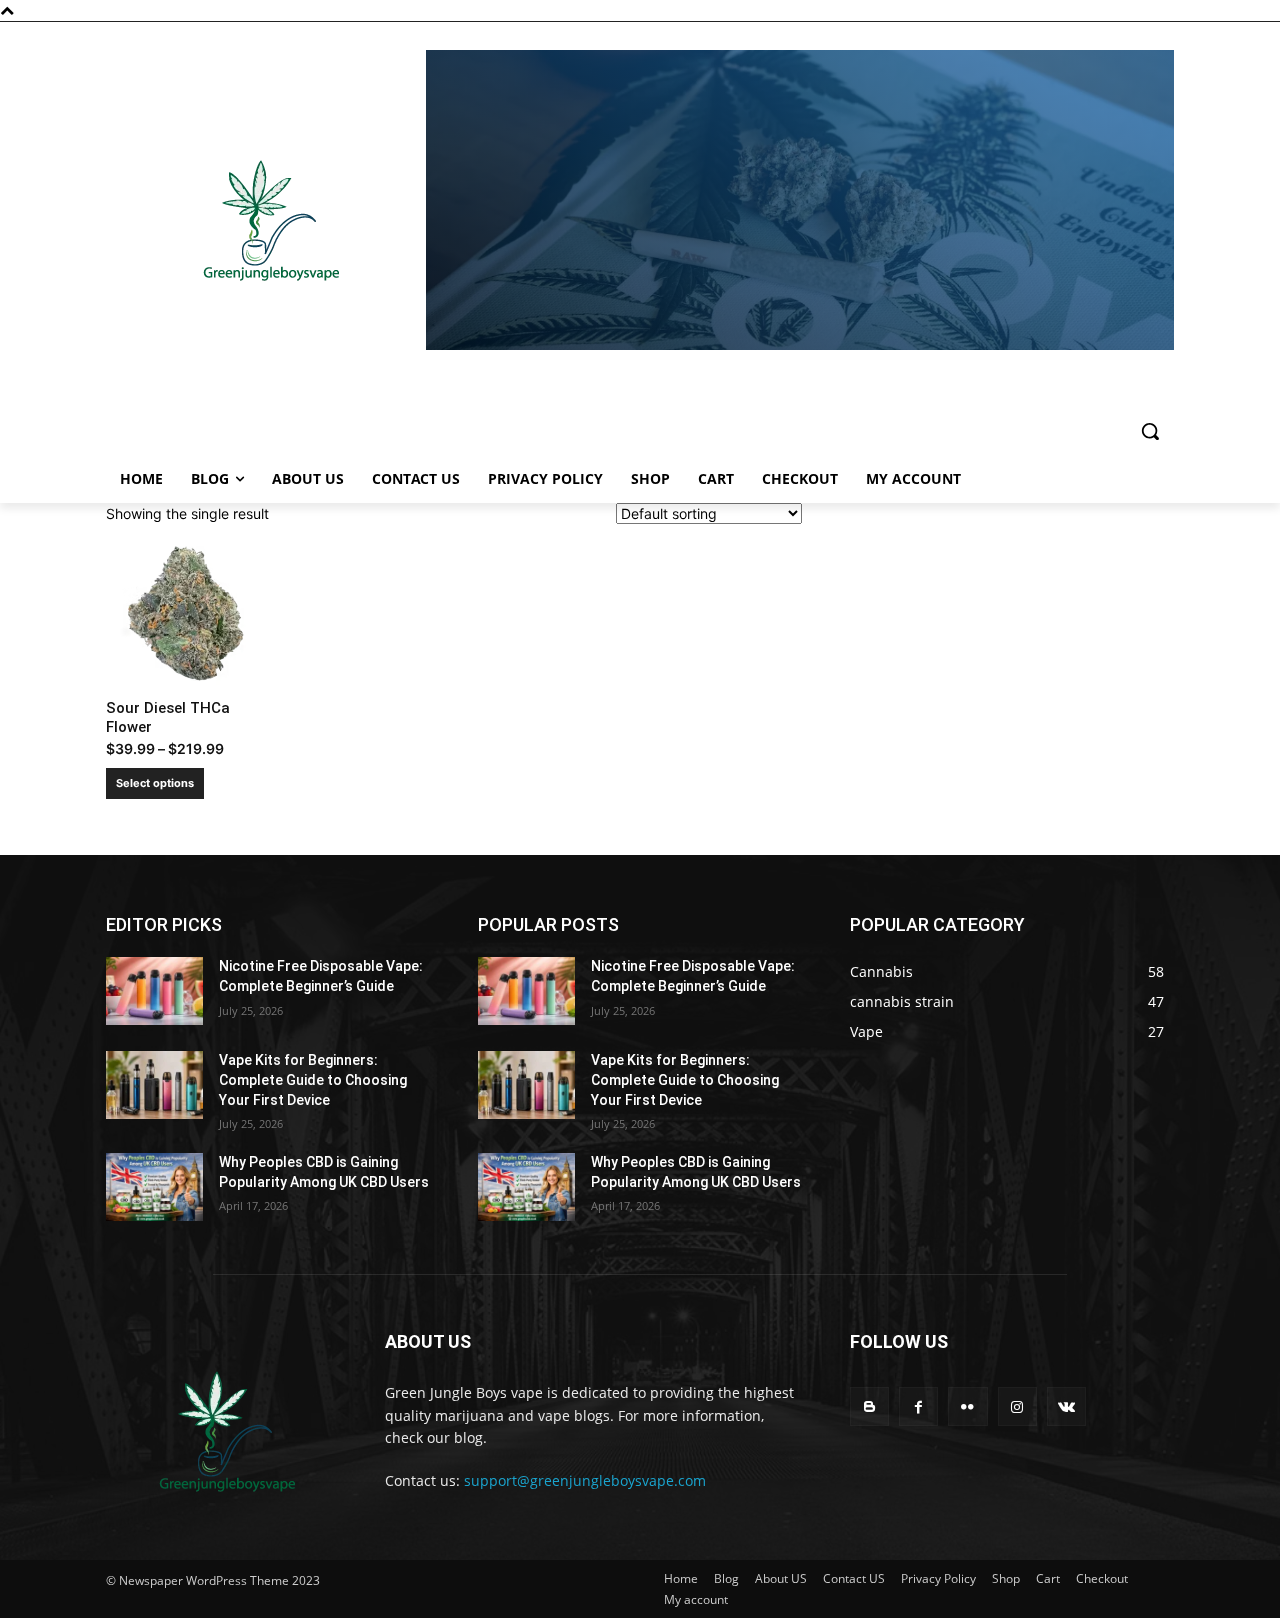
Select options (155, 783)
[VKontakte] (1066, 1406)
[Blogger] (869, 1406)
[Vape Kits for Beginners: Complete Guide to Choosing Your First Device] (154, 1085)
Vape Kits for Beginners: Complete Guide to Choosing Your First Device (313, 1079)
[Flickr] (967, 1406)
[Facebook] (918, 1406)
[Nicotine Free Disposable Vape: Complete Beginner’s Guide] (154, 991)
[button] (1150, 431)
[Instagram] (1017, 1406)
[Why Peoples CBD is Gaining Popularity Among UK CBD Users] (154, 1187)
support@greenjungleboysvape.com (585, 1480)
